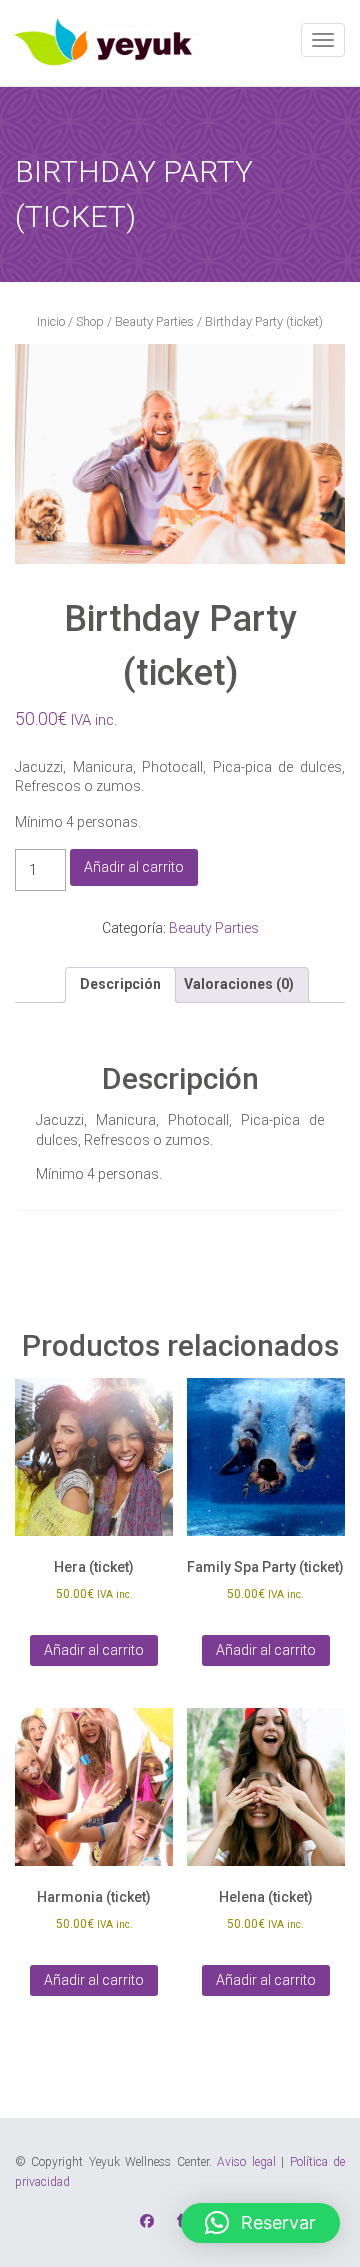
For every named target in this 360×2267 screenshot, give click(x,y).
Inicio (51, 321)
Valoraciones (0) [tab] (239, 984)
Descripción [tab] (120, 984)
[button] (260, 2223)
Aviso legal (246, 2162)
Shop (90, 321)
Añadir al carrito (134, 867)
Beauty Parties (154, 321)
